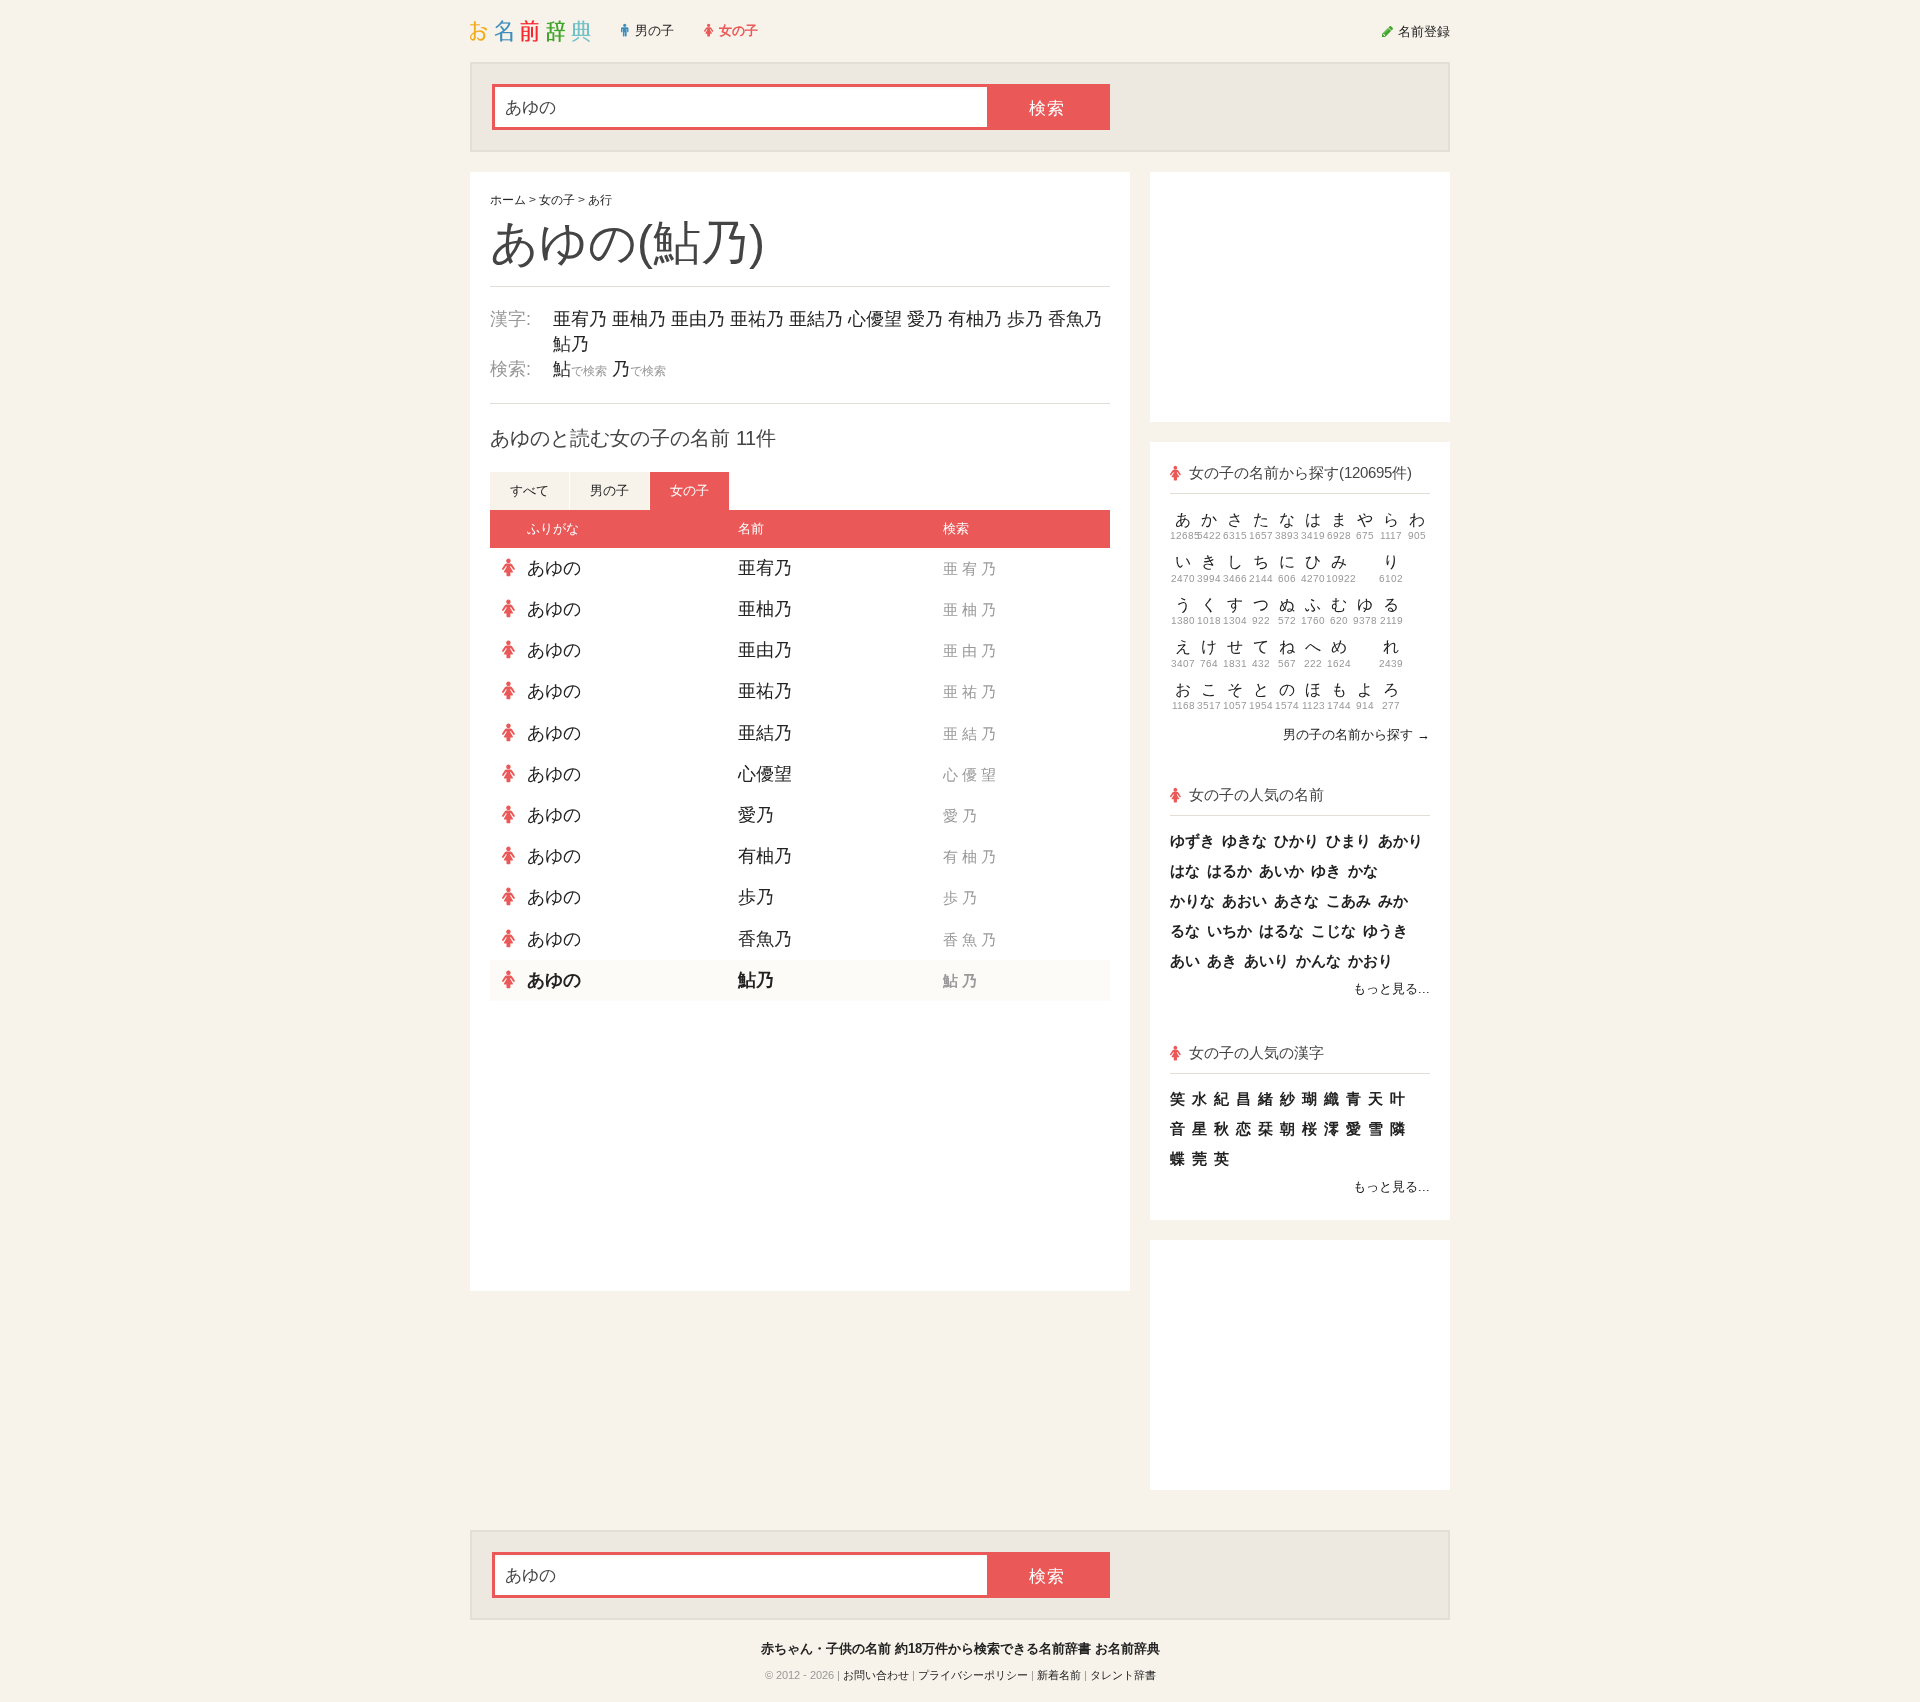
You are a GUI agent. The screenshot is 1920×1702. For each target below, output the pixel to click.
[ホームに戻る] (530, 31)
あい (1185, 960)
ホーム (508, 200)
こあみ (1348, 900)
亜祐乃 (757, 319)
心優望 (875, 319)
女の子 (557, 200)
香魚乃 (1075, 319)
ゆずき (1192, 840)
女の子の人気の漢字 (1256, 1052)
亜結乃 (816, 319)
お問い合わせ (876, 1675)
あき (1222, 960)
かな (1363, 870)
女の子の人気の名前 (1256, 794)
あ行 (600, 200)
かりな (1192, 900)
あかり (1400, 840)
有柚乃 (975, 319)
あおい (1244, 900)
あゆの (554, 568)
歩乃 (1025, 319)
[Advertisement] (640, 1146)
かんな (1318, 960)
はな (1185, 870)
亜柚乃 (639, 319)
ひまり (1348, 840)
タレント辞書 (1123, 1675)
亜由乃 (698, 319)
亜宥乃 (580, 319)
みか (1393, 900)
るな (1185, 930)
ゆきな (1244, 840)
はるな (1281, 930)
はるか (1229, 870)
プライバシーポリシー (973, 1675)
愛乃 (925, 319)
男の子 (609, 490)
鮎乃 (571, 344)
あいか (1281, 870)
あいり (1266, 960)
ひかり (1296, 840)
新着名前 (1059, 1675)
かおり (1370, 960)
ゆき (1326, 870)
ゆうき (1385, 930)
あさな (1296, 900)
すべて (529, 490)
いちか (1229, 930)
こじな (1333, 930)
